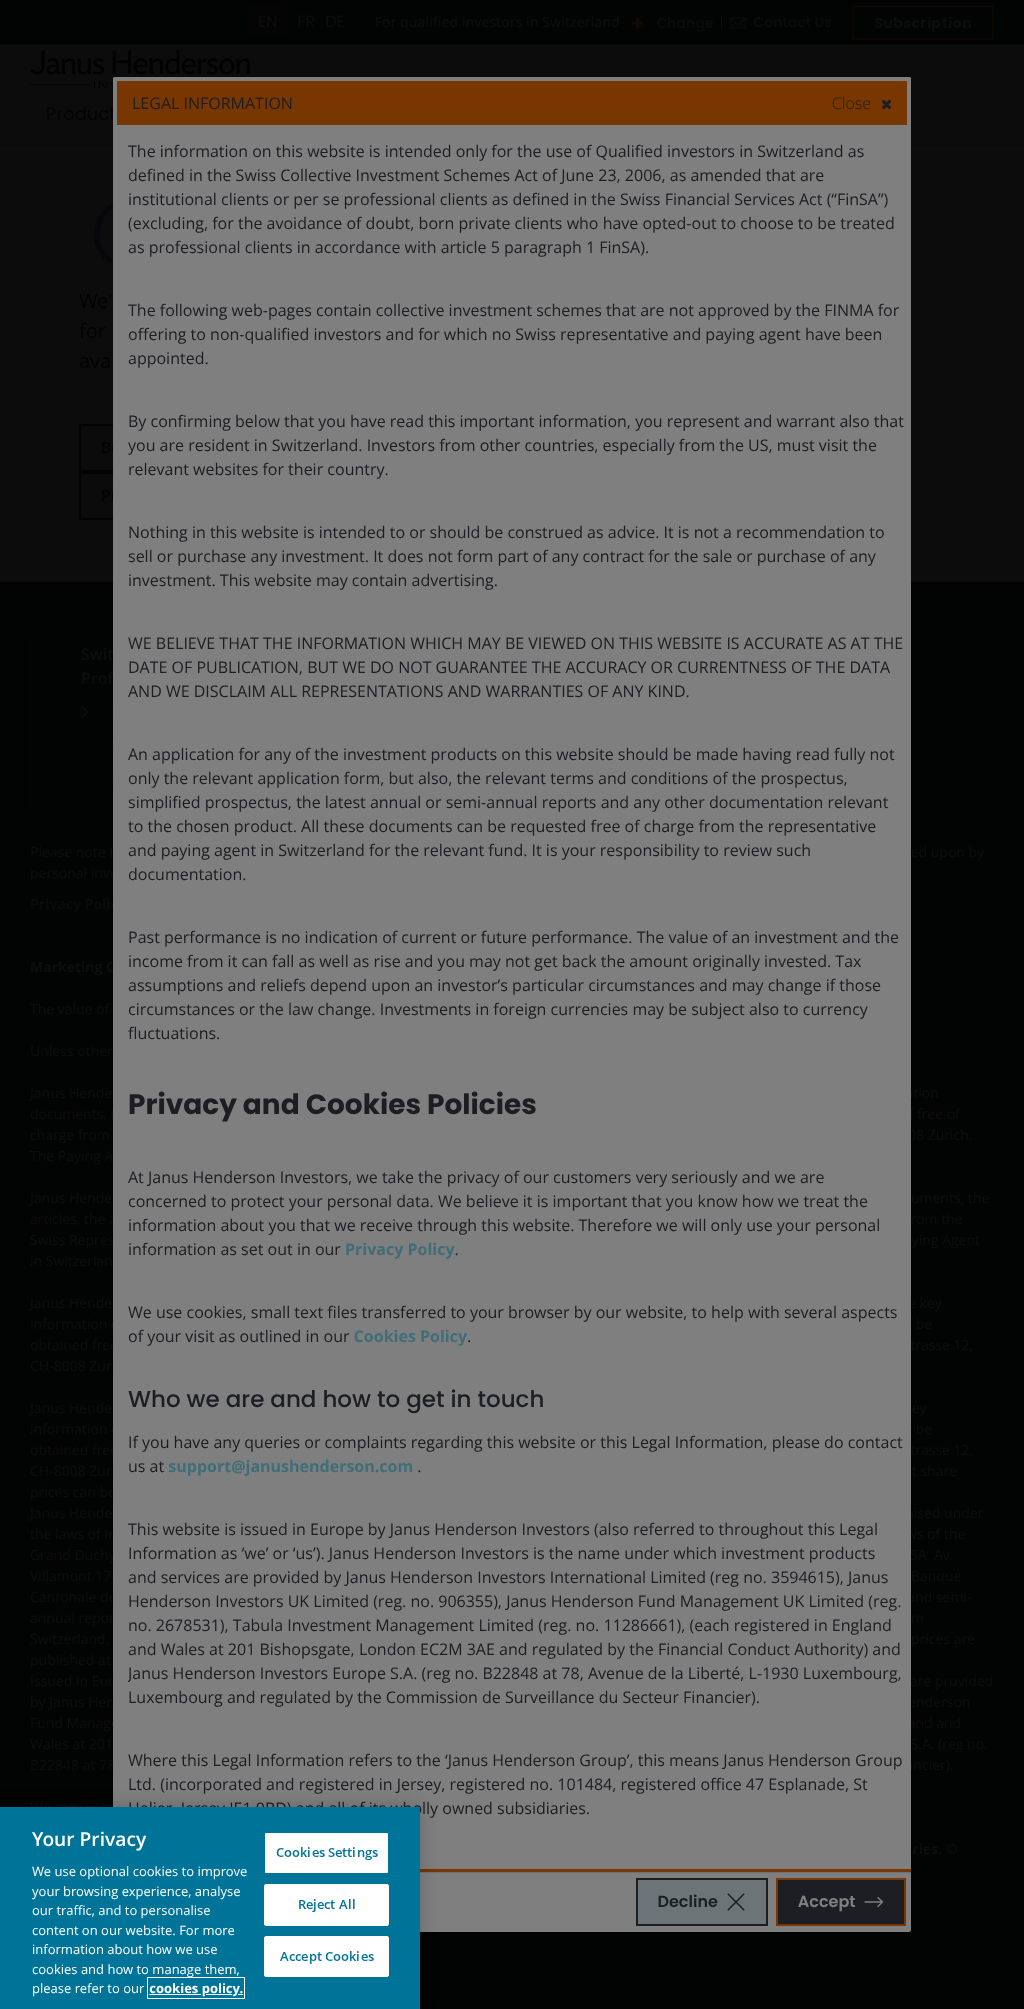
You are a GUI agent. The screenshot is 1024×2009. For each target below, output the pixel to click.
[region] (210, 1908)
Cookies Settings (327, 1852)
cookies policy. (196, 1988)
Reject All (327, 1904)
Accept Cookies (327, 1956)
